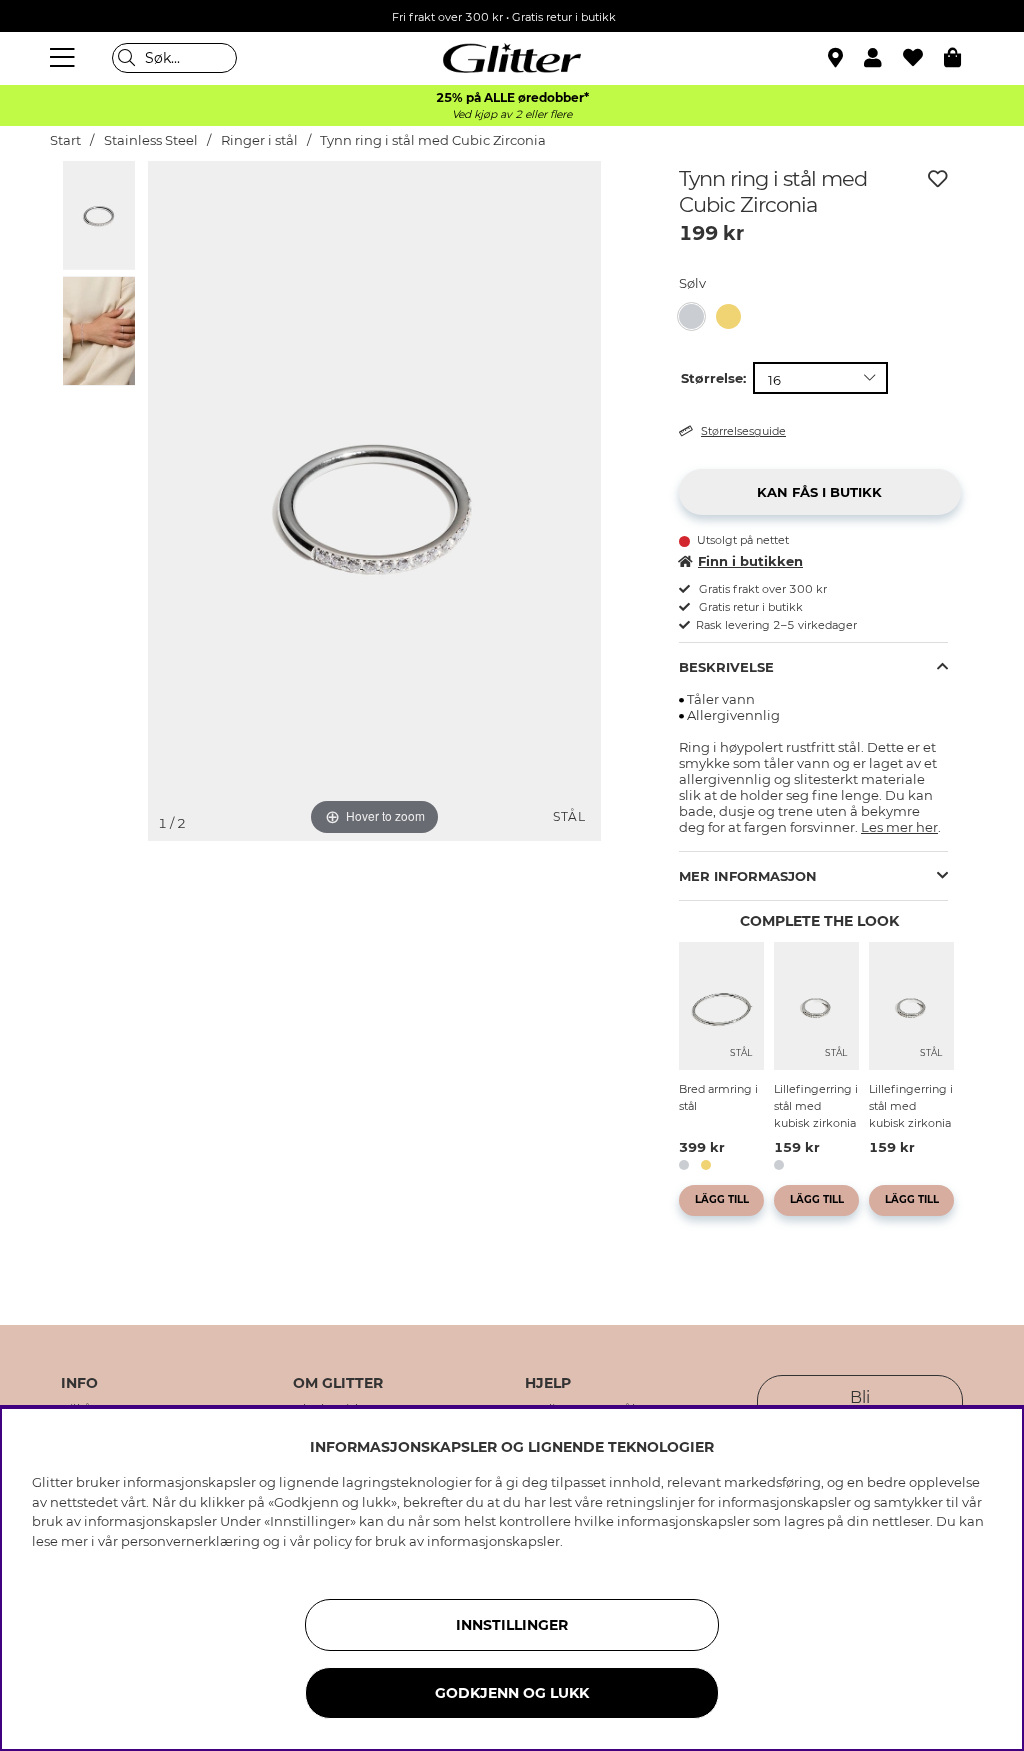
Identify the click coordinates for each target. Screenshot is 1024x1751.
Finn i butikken (750, 561)
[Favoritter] (923, 58)
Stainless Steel (151, 140)
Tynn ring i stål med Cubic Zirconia (433, 140)
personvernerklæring (190, 1541)
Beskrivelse (726, 667)
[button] (883, 58)
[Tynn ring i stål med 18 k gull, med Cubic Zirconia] (734, 316)
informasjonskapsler (493, 1541)
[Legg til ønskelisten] (938, 179)
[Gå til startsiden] (512, 58)
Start (65, 140)
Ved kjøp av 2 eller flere (512, 114)
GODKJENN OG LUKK (512, 1693)
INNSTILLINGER (512, 1625)
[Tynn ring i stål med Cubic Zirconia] (697, 316)
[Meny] (65, 58)
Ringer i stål (259, 140)
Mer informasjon (748, 876)
